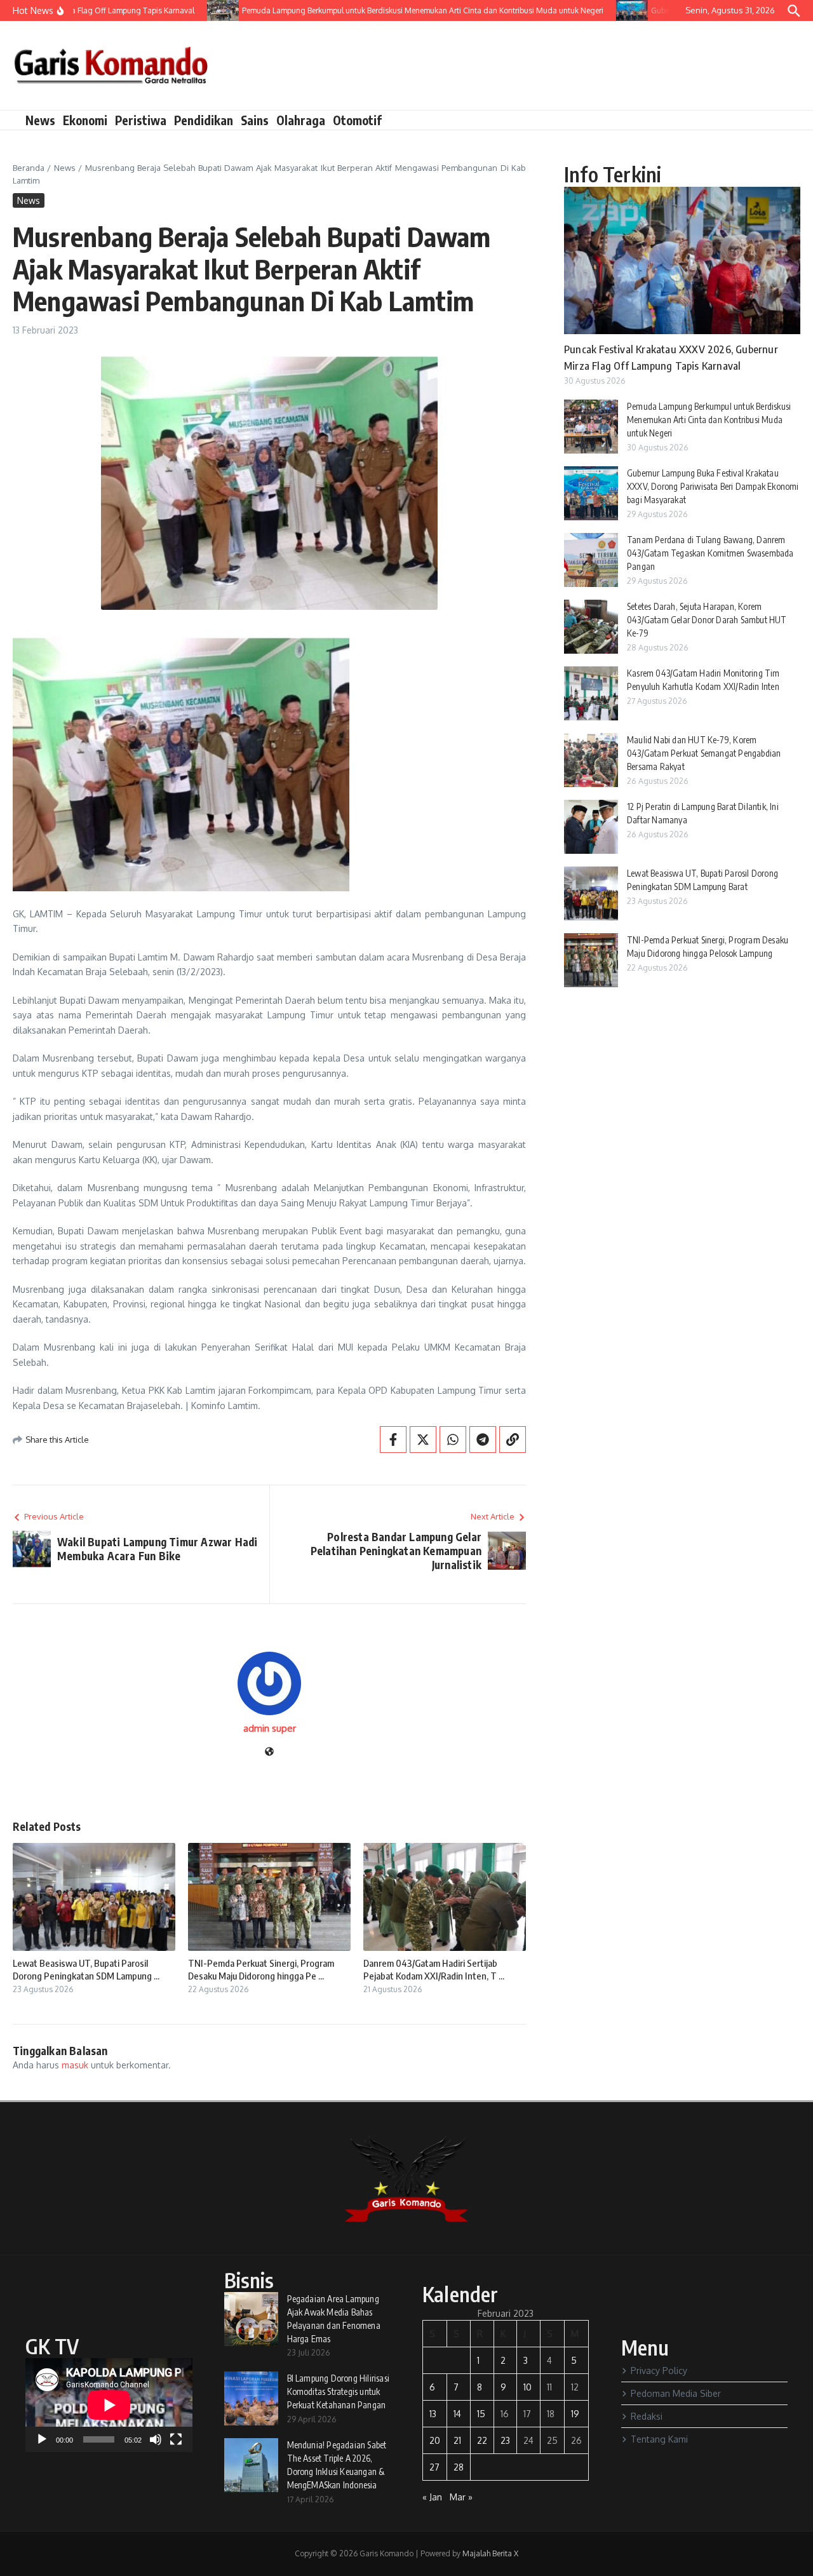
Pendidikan (204, 120)
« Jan (432, 2497)
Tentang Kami (659, 2439)
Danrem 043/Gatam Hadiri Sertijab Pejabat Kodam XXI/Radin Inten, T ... (434, 1969)
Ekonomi (85, 120)
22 (482, 2440)
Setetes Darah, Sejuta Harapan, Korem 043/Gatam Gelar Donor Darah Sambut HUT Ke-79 (707, 620)
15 (481, 2414)
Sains (255, 120)
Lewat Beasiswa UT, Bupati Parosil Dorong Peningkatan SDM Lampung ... (86, 1969)
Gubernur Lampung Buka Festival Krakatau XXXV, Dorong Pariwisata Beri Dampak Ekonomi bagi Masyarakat (713, 486)
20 (435, 2440)
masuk (75, 2065)
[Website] (269, 1752)
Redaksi (647, 2416)
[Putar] (42, 2439)
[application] (109, 2405)
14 (457, 2414)
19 (575, 2414)
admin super (270, 1728)
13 (433, 2414)
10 (527, 2387)
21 (457, 2440)
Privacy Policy (659, 2370)
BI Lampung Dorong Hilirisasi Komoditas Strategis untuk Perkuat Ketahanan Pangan (339, 2391)
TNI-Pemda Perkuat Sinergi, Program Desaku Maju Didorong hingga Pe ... (261, 1969)
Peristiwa (141, 120)
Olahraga (301, 120)
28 (459, 2467)
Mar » (461, 2497)
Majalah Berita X (490, 2553)
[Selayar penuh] (176, 2439)
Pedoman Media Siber (676, 2393)
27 (434, 2467)
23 (505, 2440)
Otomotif (357, 120)
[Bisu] (156, 2439)
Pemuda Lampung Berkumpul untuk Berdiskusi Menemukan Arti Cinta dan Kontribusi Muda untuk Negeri (709, 420)
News (40, 120)
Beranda (29, 168)
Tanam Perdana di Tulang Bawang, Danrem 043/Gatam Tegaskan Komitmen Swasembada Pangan (710, 553)
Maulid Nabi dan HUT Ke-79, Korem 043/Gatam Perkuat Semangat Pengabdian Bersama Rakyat (704, 753)
